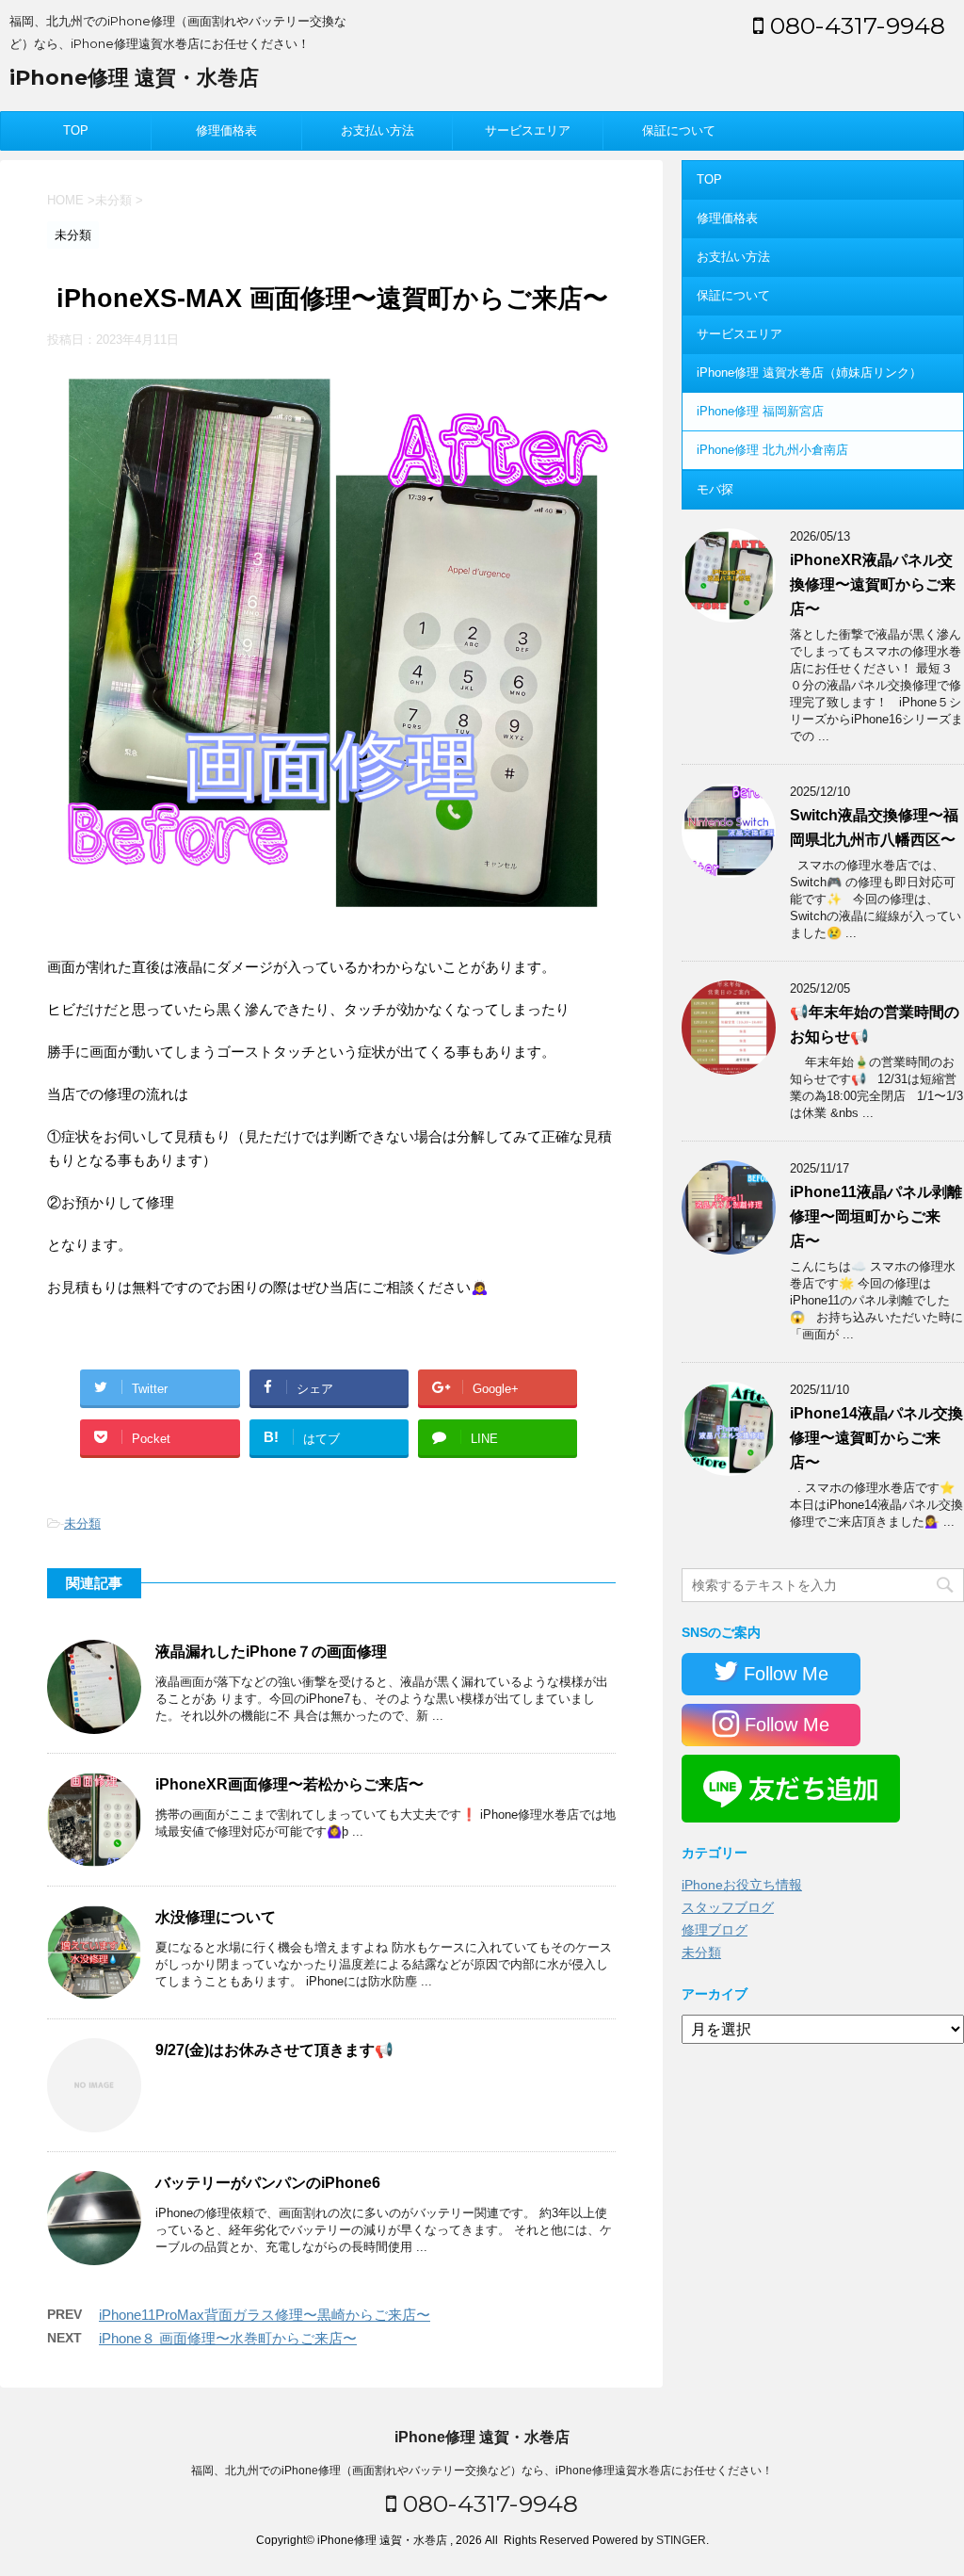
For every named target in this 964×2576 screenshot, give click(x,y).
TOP (76, 130)
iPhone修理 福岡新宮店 (760, 411)
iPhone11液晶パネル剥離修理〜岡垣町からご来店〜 (876, 1216)
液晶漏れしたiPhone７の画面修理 (271, 1652)
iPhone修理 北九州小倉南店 (772, 450)
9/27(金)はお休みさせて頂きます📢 (274, 2050)
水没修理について (216, 1917)
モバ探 (715, 489)
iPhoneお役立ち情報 (742, 1885)
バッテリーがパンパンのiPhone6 (268, 2183)
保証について (679, 130)
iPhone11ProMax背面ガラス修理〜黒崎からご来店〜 (265, 2315)
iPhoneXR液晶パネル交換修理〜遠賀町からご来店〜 (873, 584)
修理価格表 (226, 130)
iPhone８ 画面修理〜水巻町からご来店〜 (228, 2338)
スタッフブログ (728, 1907)
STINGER (681, 2540)
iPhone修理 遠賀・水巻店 (134, 78)
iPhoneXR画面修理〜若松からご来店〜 (289, 1784)
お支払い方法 (378, 130)
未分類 (82, 1523)
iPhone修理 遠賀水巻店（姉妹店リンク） (809, 373)
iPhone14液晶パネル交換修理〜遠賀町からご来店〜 (876, 1438)
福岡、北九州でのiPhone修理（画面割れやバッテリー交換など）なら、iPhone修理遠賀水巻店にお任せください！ (482, 2471)
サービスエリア (528, 130)
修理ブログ (715, 1930)
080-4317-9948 (854, 25)
